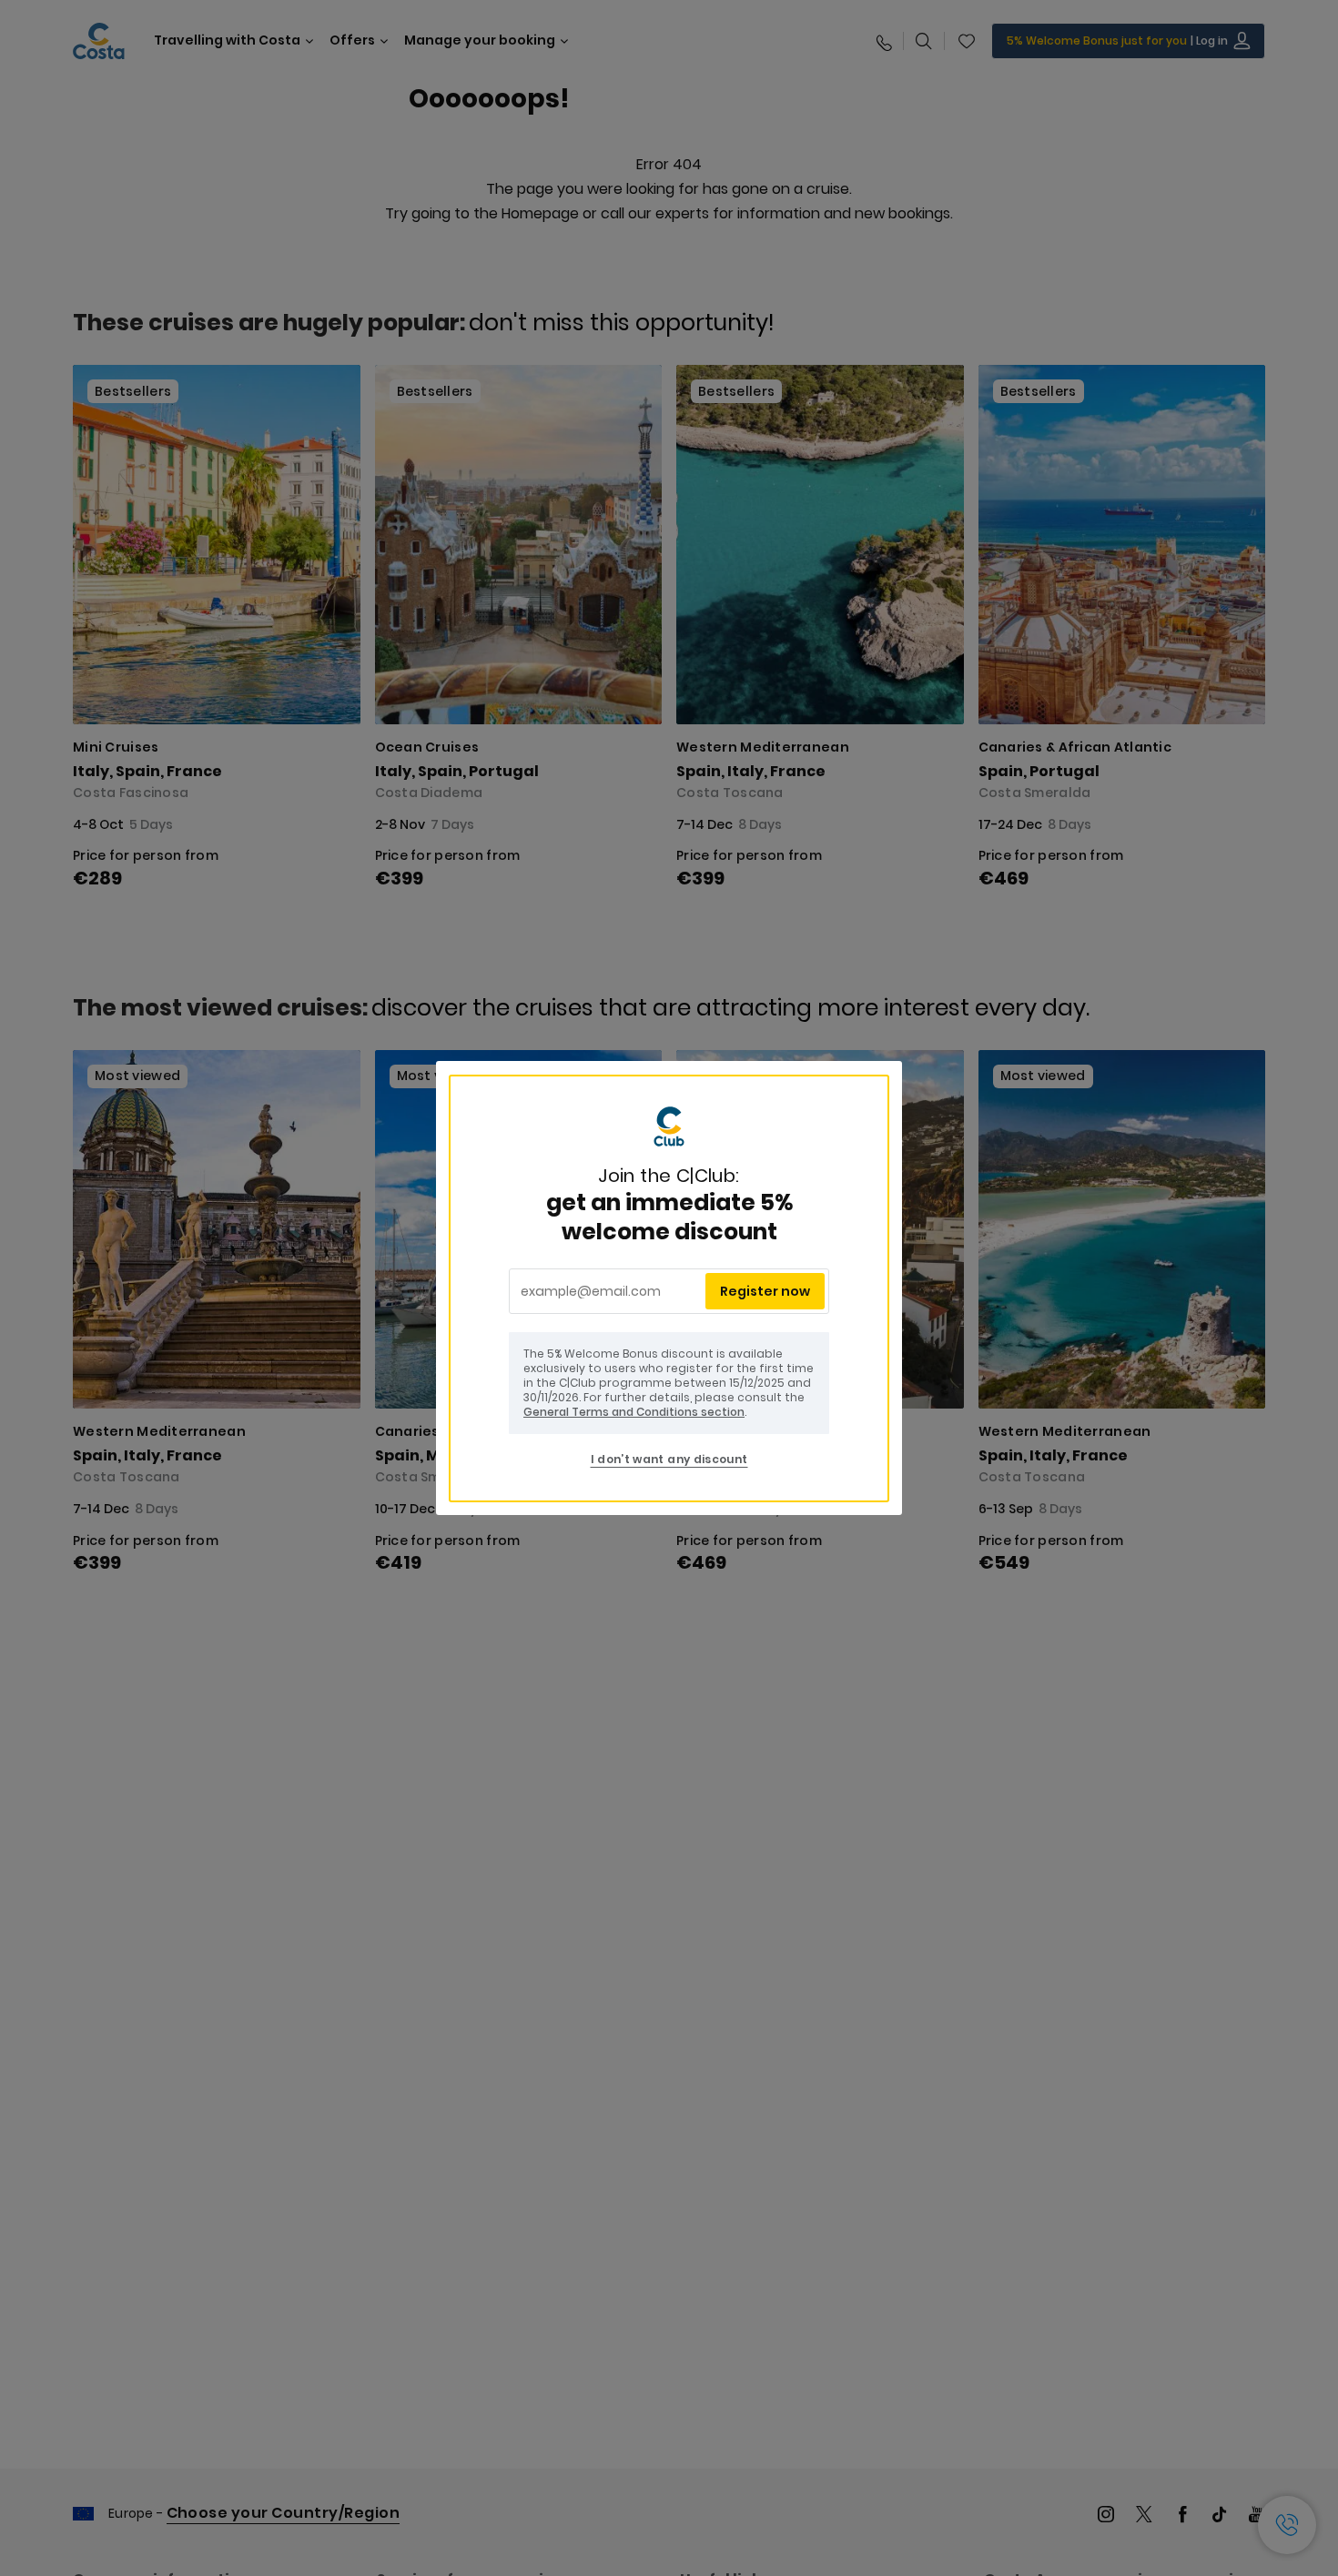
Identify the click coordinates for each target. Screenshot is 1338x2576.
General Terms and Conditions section (634, 1412)
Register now (765, 1291)
